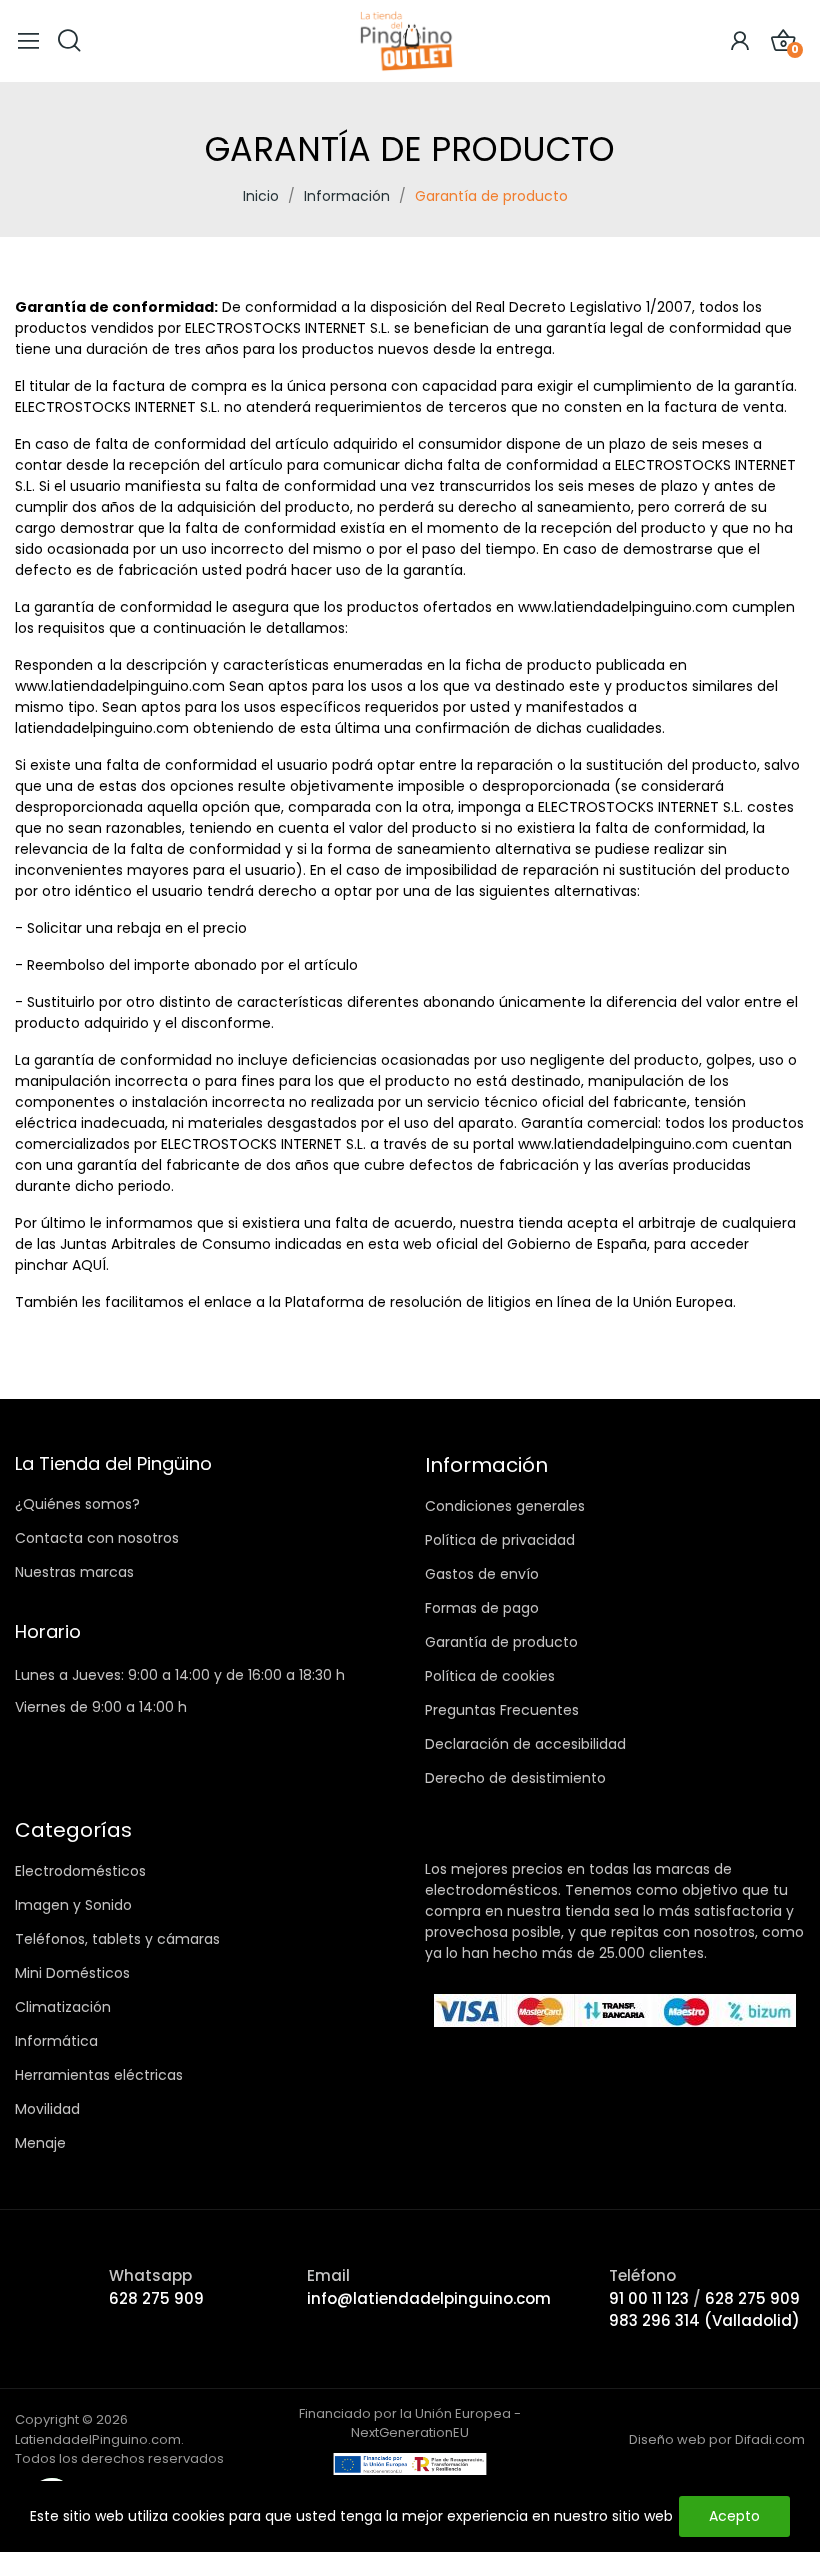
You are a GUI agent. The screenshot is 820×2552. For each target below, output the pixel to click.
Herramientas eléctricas (99, 2075)
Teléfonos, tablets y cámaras (117, 1939)
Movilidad (47, 2109)
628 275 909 (156, 2298)
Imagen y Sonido (73, 1905)
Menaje (40, 2143)
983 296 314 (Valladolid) (704, 2320)
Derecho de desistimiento (515, 1778)
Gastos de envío (482, 1574)
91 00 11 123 (651, 2298)
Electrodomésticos (80, 1871)
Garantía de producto (501, 1642)
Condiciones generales (505, 1506)
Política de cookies (490, 1676)
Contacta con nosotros (97, 1538)
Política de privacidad (500, 1540)
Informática (56, 2041)
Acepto (734, 2516)
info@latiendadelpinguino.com (429, 2298)
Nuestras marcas (74, 1572)
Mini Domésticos (72, 1973)
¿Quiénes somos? (77, 1504)
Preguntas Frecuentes (502, 1710)
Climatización (63, 2007)
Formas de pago (482, 1608)
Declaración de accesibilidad (525, 1744)
